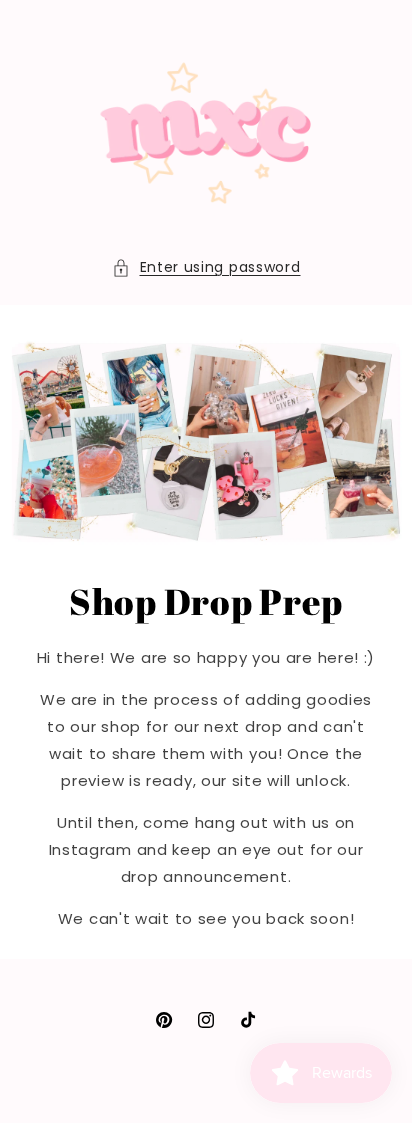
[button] (206, 267)
